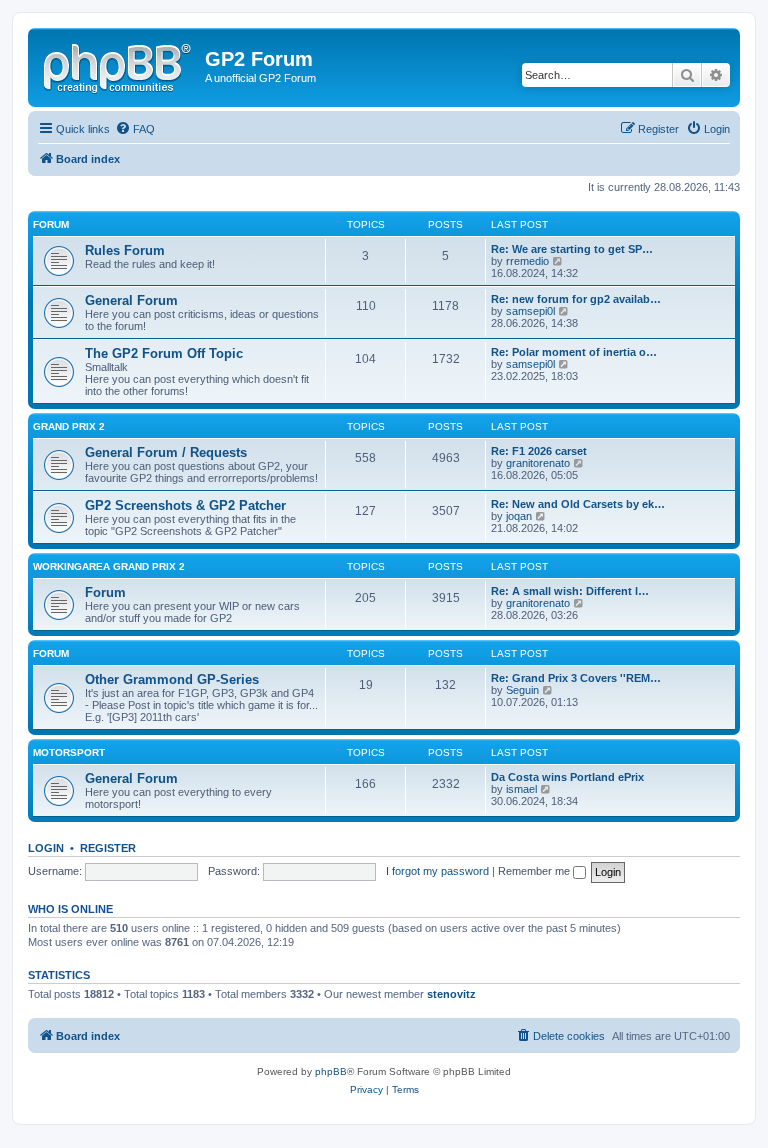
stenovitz (451, 994)
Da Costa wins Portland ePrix (567, 777)
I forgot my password (437, 871)
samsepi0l (530, 311)
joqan (519, 516)
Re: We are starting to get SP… (572, 249)
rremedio (527, 261)
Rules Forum (125, 250)
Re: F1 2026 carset (539, 451)
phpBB (331, 1071)
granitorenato (538, 463)
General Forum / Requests (166, 452)
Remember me (535, 871)
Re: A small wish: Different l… (570, 591)
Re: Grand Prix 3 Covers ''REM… (576, 678)
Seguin (522, 690)
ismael (521, 789)
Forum (51, 224)
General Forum (131, 300)
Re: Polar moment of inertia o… (574, 352)
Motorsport (69, 752)
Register (108, 848)
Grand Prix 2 (69, 426)
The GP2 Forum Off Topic (164, 353)
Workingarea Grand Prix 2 (109, 566)
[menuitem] (135, 129)
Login (46, 848)
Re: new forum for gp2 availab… (576, 299)
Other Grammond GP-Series (172, 679)
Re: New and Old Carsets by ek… (578, 504)
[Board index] (119, 65)
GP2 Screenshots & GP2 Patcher (185, 505)
